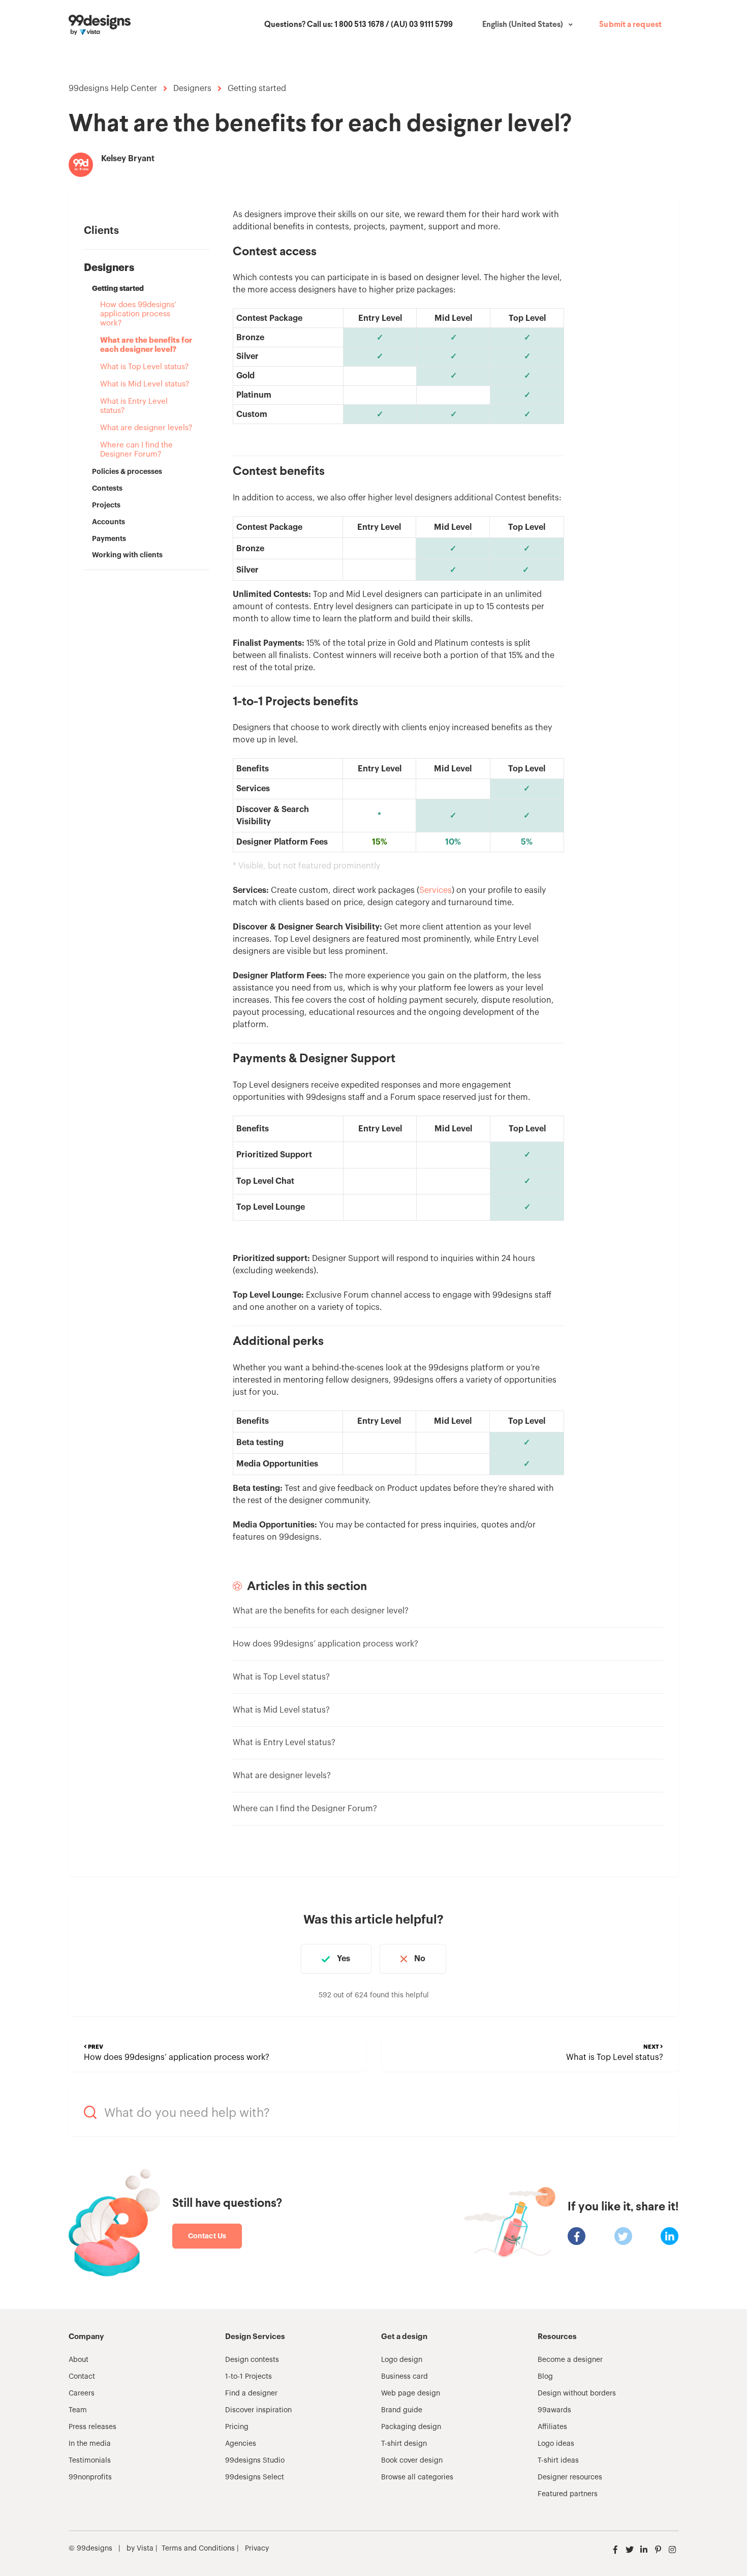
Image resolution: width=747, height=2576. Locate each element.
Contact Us (207, 2236)
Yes (344, 1959)
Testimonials (90, 2461)
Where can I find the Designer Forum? (136, 450)
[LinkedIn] (670, 2236)
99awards (554, 2410)
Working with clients (127, 555)
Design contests (252, 2360)
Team (78, 2410)
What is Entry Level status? (134, 406)
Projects (106, 505)
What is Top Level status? (144, 367)
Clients (101, 231)
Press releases (92, 2427)
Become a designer (570, 2360)
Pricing (237, 2427)
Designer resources (570, 2477)
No (420, 1959)
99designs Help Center (113, 88)
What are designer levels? (146, 428)
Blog (545, 2377)
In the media (90, 2444)
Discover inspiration (258, 2410)
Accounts (108, 522)
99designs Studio (255, 2461)
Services (435, 890)
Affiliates (552, 2427)
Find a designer (251, 2393)
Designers (192, 88)
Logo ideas (556, 2444)
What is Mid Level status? (145, 384)
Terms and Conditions (198, 2549)
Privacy (257, 2549)
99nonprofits (90, 2477)
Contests (107, 488)
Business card (404, 2377)
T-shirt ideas (558, 2461)
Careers (82, 2393)
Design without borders (577, 2393)
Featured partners (568, 2494)
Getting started (257, 88)
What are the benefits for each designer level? (146, 345)
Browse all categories (417, 2477)
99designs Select (255, 2477)
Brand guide (402, 2410)
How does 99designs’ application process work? (138, 314)
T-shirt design (404, 2444)
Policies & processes (127, 471)
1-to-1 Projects (248, 2377)
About (79, 2360)
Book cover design (412, 2461)
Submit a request (630, 25)
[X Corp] (623, 2236)
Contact (82, 2377)
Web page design (411, 2393)
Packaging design (411, 2427)
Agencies (241, 2444)
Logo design (402, 2360)
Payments (109, 538)
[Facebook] (577, 2236)
